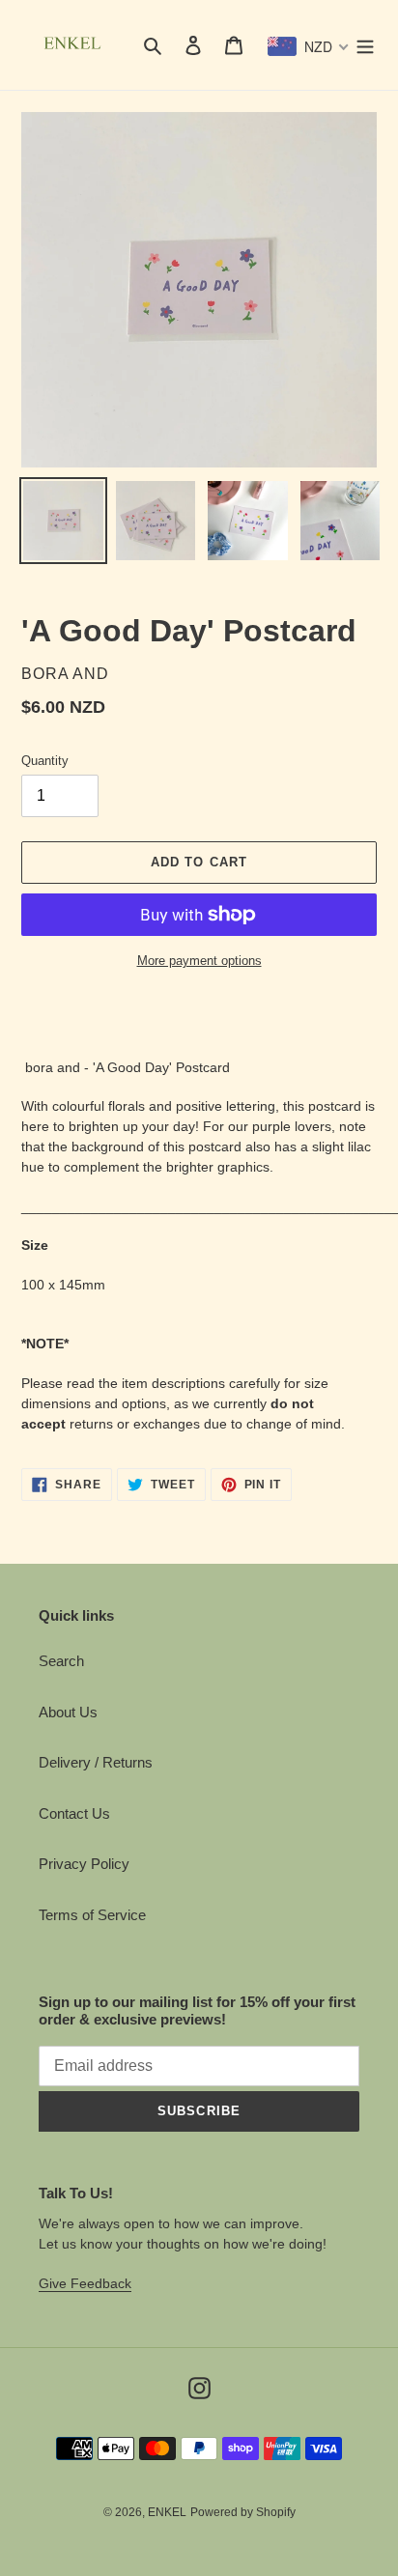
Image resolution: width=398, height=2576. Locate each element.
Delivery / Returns (96, 1762)
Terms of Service (92, 1915)
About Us (68, 1712)
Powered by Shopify (243, 2512)
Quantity (45, 761)
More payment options (199, 961)
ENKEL (167, 2512)
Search (61, 1661)
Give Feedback (85, 2283)
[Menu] (365, 45)
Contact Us (74, 1813)
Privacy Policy (84, 1864)
